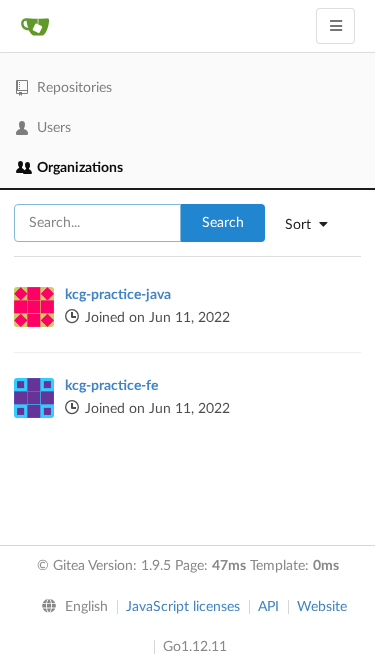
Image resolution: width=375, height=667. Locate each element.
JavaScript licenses (183, 607)
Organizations (80, 168)
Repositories (74, 88)
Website (322, 607)
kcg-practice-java (118, 295)
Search (223, 223)
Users (54, 128)
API (268, 607)
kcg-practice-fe (111, 386)
